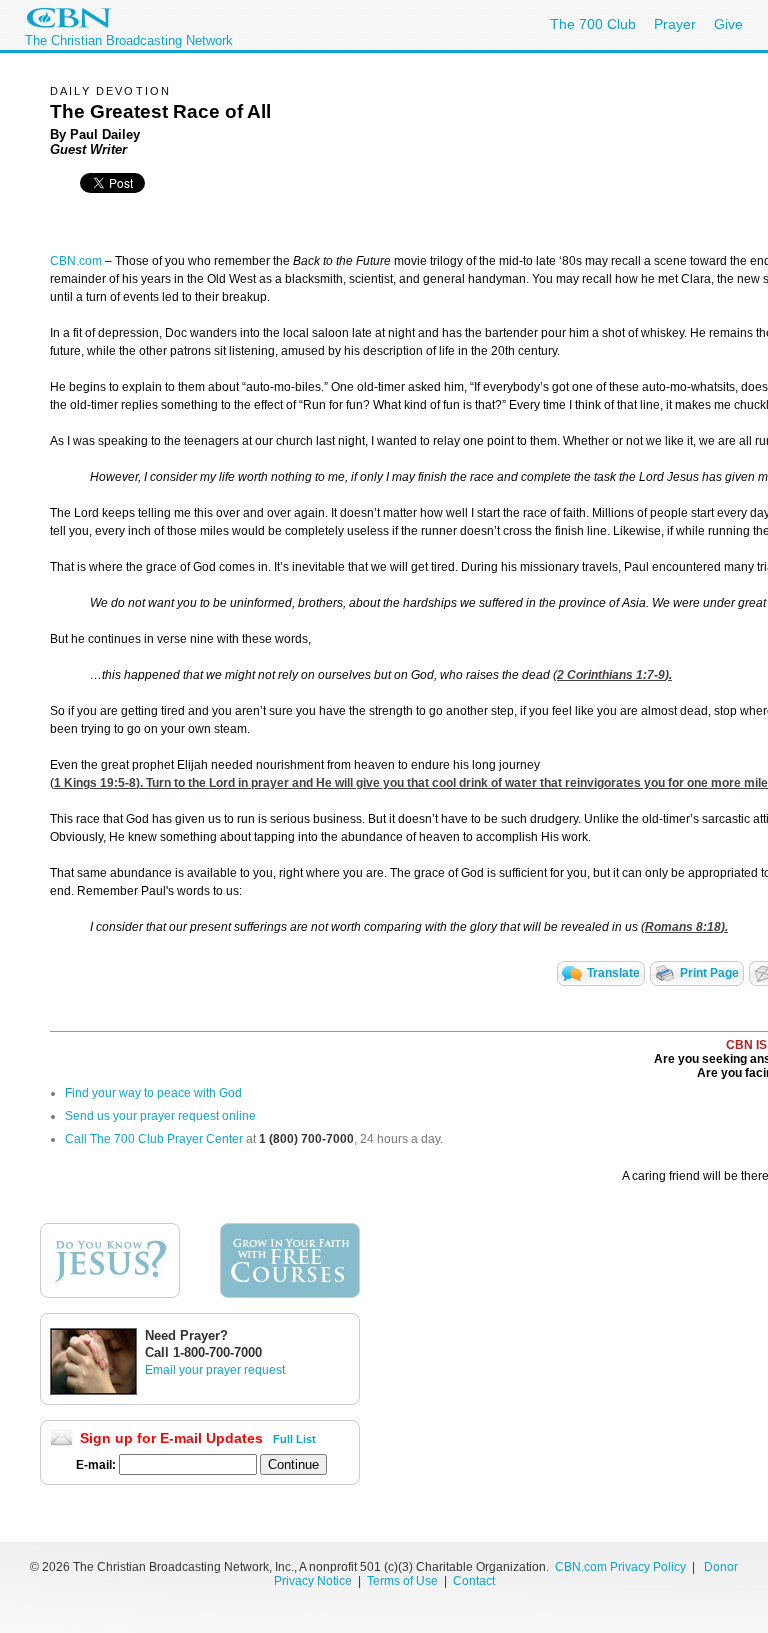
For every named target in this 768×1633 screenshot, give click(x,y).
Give (728, 24)
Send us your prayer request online (160, 1116)
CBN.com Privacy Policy (620, 1567)
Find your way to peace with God (153, 1093)
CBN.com (76, 261)
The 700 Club (593, 24)
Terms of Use (404, 1581)
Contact (474, 1581)
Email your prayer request (215, 1370)
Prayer (675, 24)
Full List (294, 1439)
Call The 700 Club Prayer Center (154, 1139)
